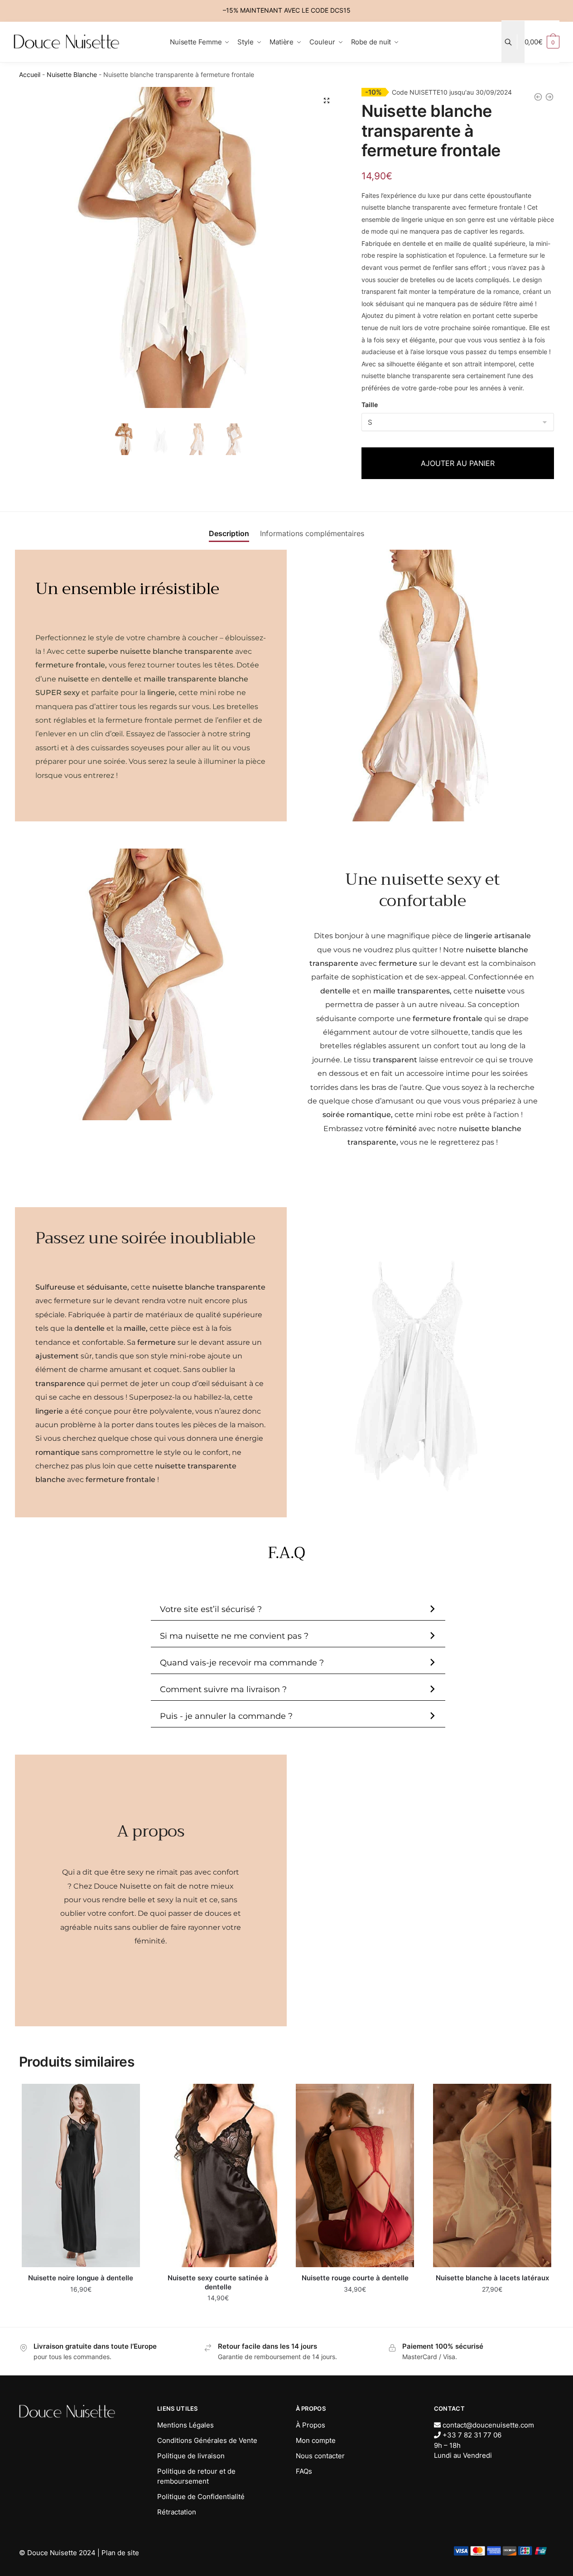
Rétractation (177, 2512)
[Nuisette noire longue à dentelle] (81, 2175)
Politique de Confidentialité (201, 2497)
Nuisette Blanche (72, 74)
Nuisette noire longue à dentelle (81, 2278)
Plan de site (120, 2553)
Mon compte (316, 2440)
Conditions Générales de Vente (207, 2440)
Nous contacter (320, 2456)
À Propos (311, 2425)
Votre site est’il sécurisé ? (211, 1609)
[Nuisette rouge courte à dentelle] (355, 2175)
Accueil (30, 74)
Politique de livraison (191, 2456)
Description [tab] (229, 533)
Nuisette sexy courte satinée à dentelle (218, 2282)
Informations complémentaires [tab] (312, 533)
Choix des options (81, 2316)
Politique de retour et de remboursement (196, 2476)
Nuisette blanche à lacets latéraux (492, 2278)
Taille (370, 405)
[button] (327, 101)
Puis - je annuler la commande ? (226, 1716)
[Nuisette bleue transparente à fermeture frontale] (538, 99)
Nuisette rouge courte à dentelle (355, 2278)
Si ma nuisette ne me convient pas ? (234, 1636)
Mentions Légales (185, 2425)
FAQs (304, 2471)
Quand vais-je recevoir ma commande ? (242, 1663)
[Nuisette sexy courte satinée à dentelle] (218, 2175)
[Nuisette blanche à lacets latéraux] (492, 2175)
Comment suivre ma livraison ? (223, 1689)
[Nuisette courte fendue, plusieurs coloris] (549, 99)
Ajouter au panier (458, 463)
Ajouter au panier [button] (492, 2316)
